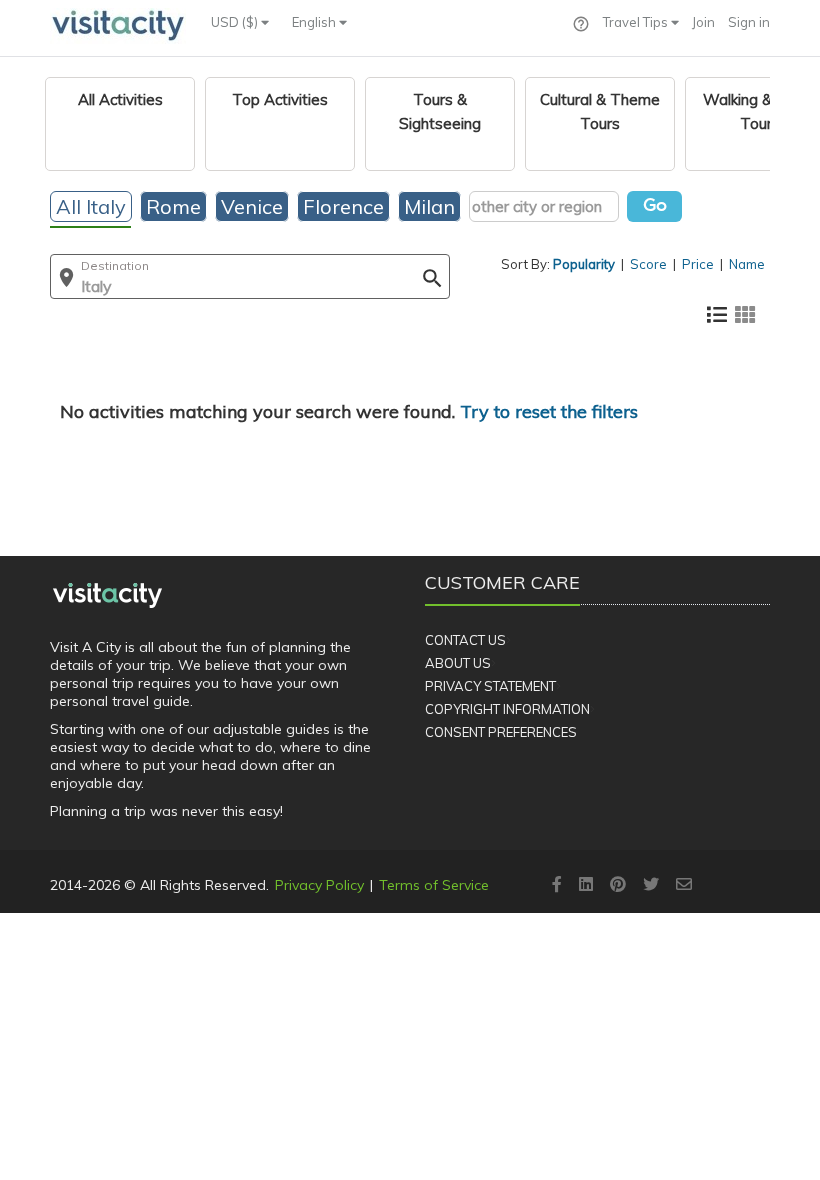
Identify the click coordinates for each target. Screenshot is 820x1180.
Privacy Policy (319, 885)
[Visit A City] (107, 596)
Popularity (584, 264)
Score (648, 264)
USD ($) (236, 22)
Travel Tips (637, 22)
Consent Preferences (501, 732)
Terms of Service (434, 885)
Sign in (749, 22)
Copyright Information (507, 709)
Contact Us (465, 640)
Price (698, 264)
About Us (458, 663)
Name (747, 264)
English (315, 22)
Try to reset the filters (549, 411)
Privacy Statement (490, 686)
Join (703, 22)
